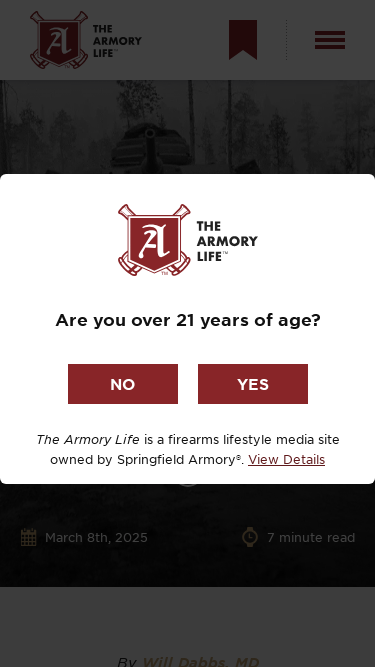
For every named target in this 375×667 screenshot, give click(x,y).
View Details (286, 459)
